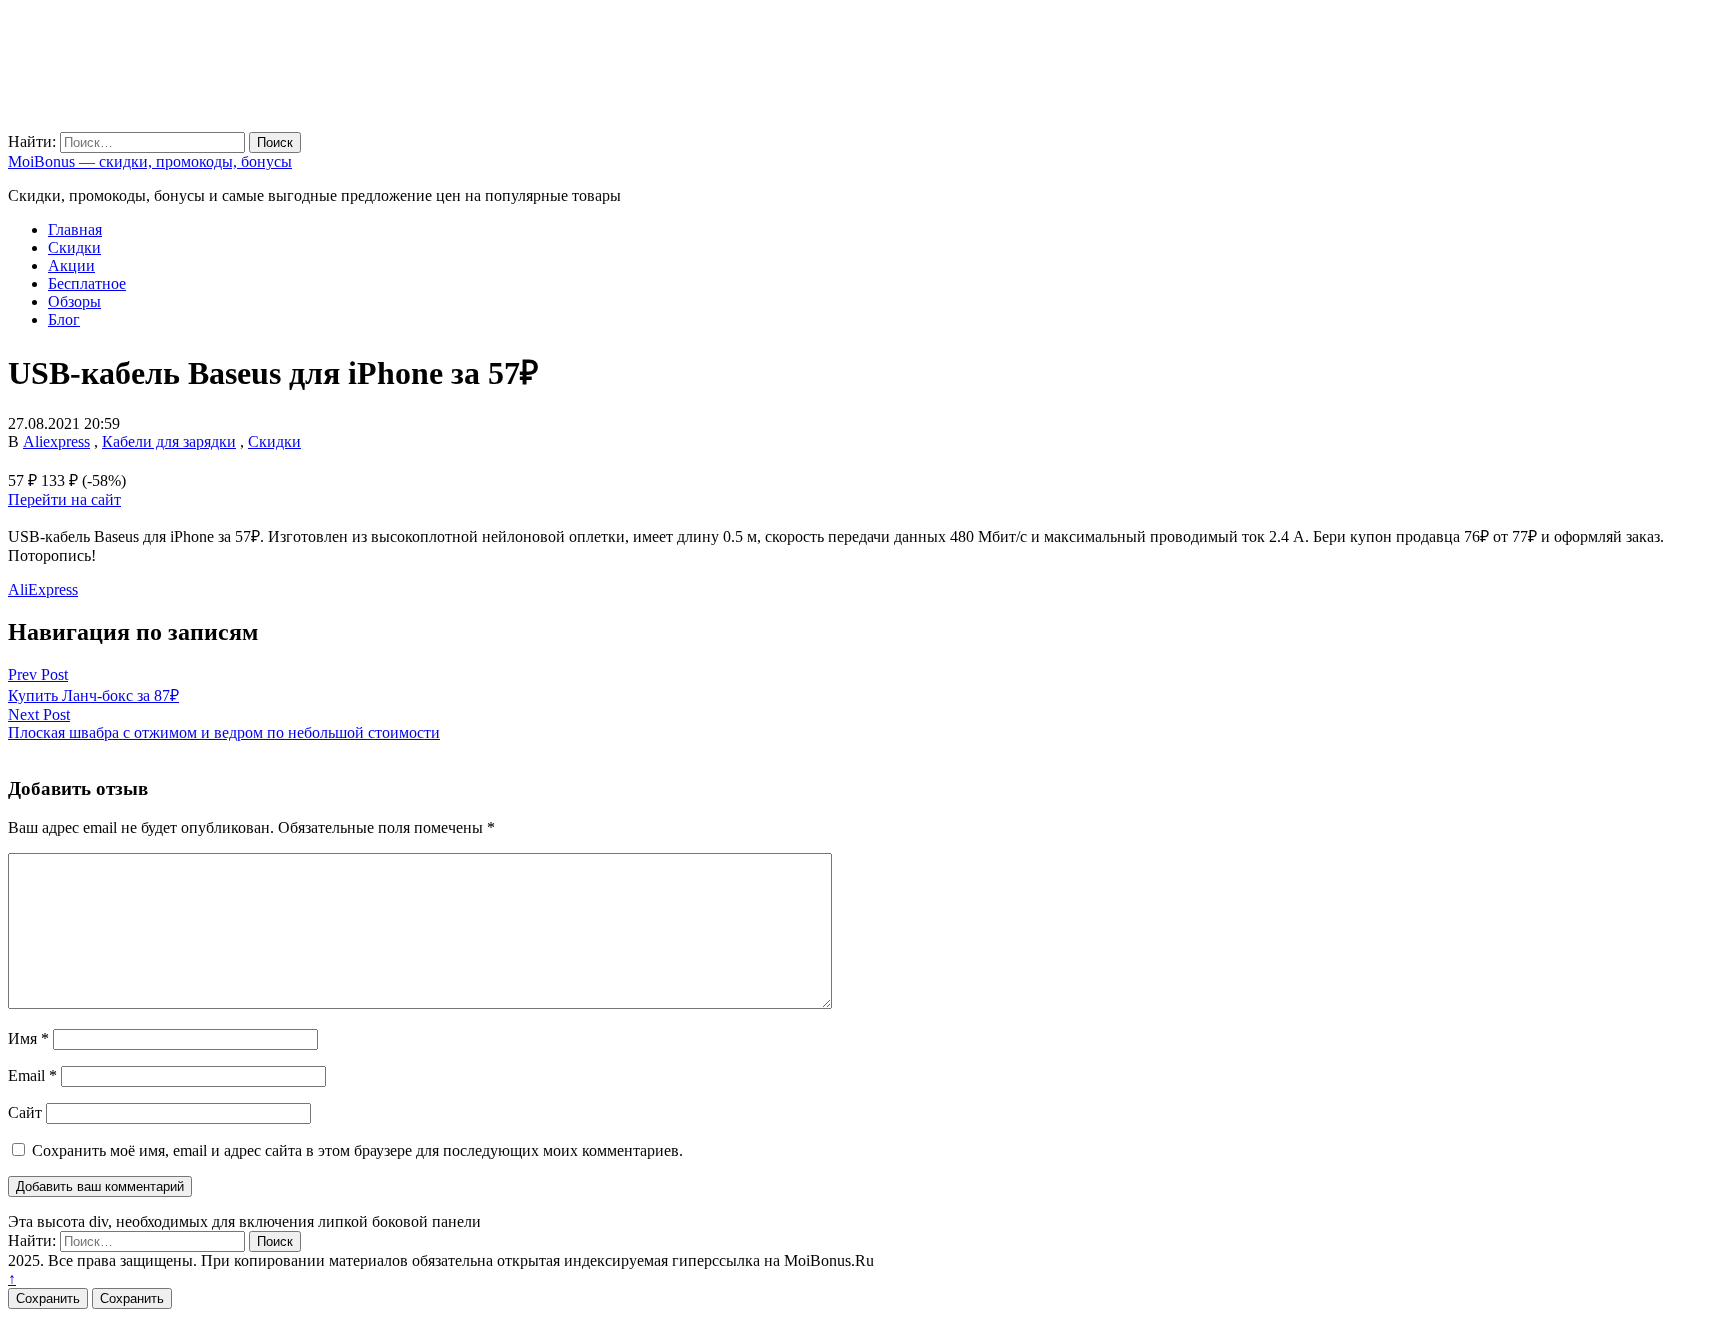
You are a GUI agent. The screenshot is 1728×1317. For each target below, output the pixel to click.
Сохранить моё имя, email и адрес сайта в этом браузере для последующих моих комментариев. (357, 1150)
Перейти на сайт (64, 499)
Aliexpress (56, 441)
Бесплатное (87, 283)
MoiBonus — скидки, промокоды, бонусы (150, 161)
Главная (75, 229)
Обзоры (74, 301)
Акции (71, 265)
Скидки (74, 247)
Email (32, 1075)
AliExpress (43, 589)
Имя (28, 1038)
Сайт (25, 1112)
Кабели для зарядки (169, 441)
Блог (64, 319)
